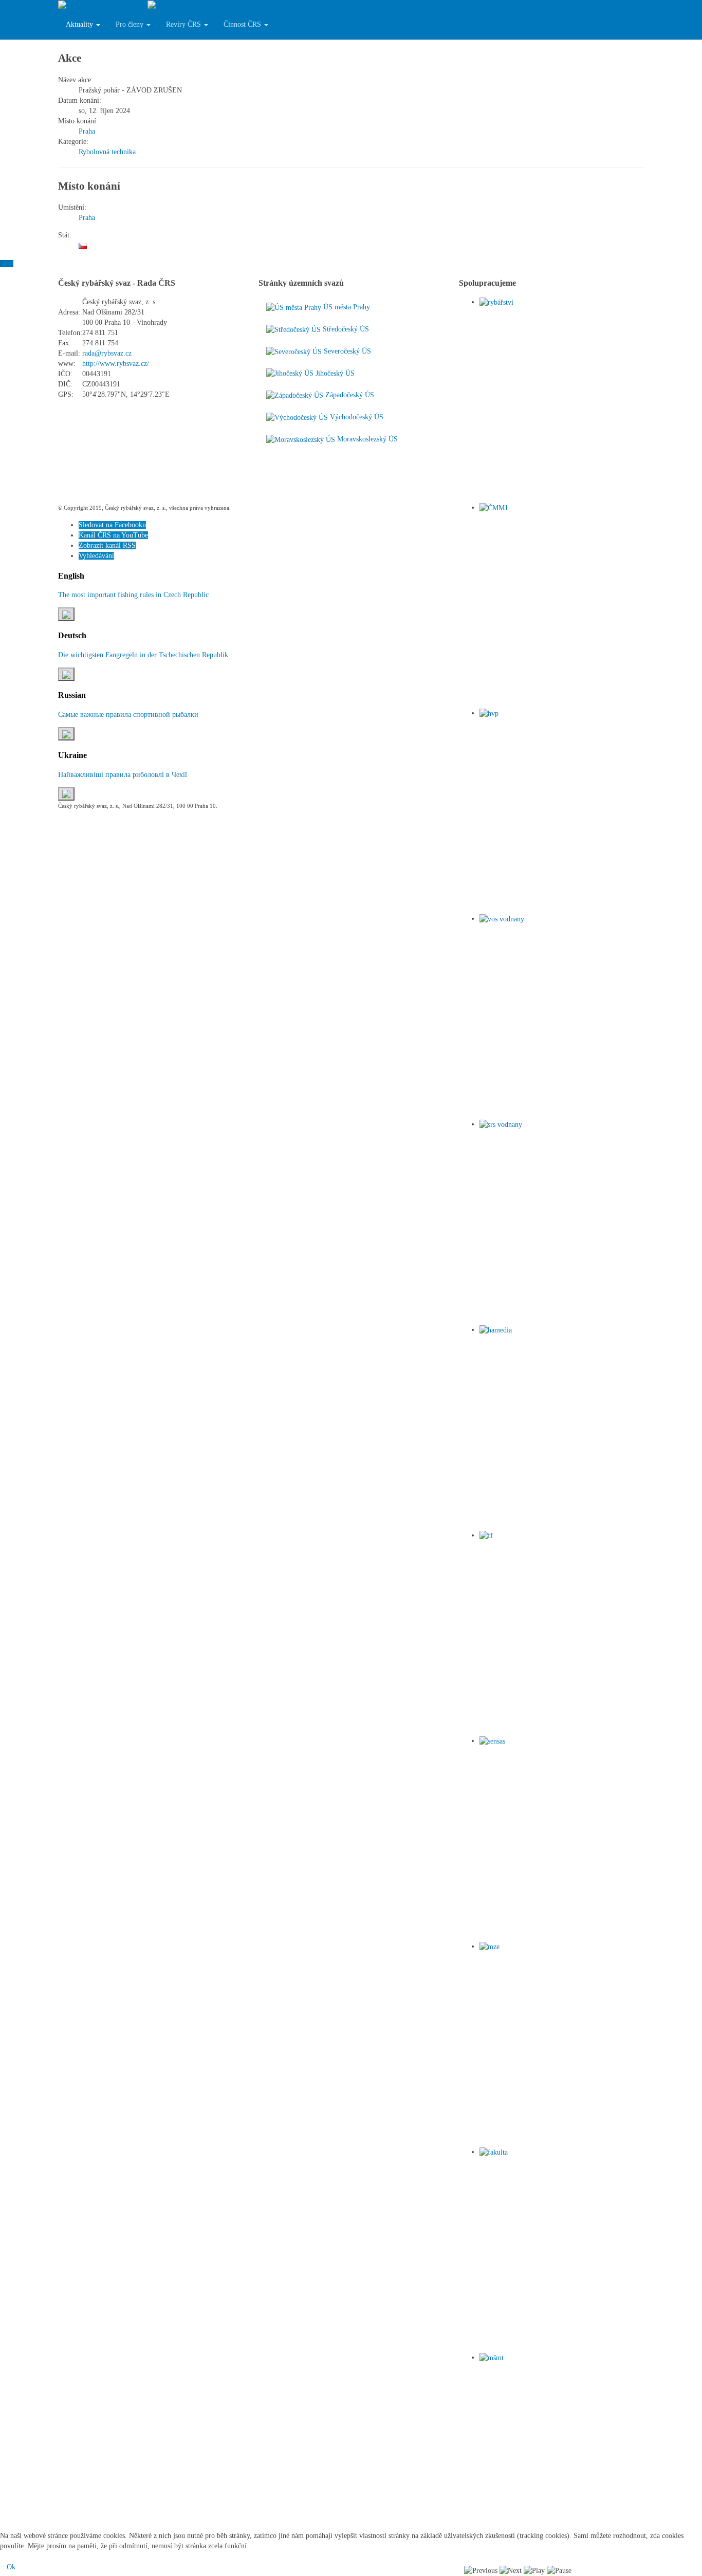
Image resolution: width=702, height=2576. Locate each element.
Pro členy (131, 24)
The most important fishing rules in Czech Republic (133, 595)
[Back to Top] (7, 264)
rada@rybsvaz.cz (107, 353)
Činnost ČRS (243, 24)
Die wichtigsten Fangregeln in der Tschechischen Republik (143, 655)
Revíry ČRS (184, 24)
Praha (87, 131)
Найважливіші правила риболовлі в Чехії (123, 775)
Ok (11, 2567)
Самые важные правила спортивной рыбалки (128, 715)
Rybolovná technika (107, 152)
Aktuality (80, 24)
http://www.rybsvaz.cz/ (116, 364)
